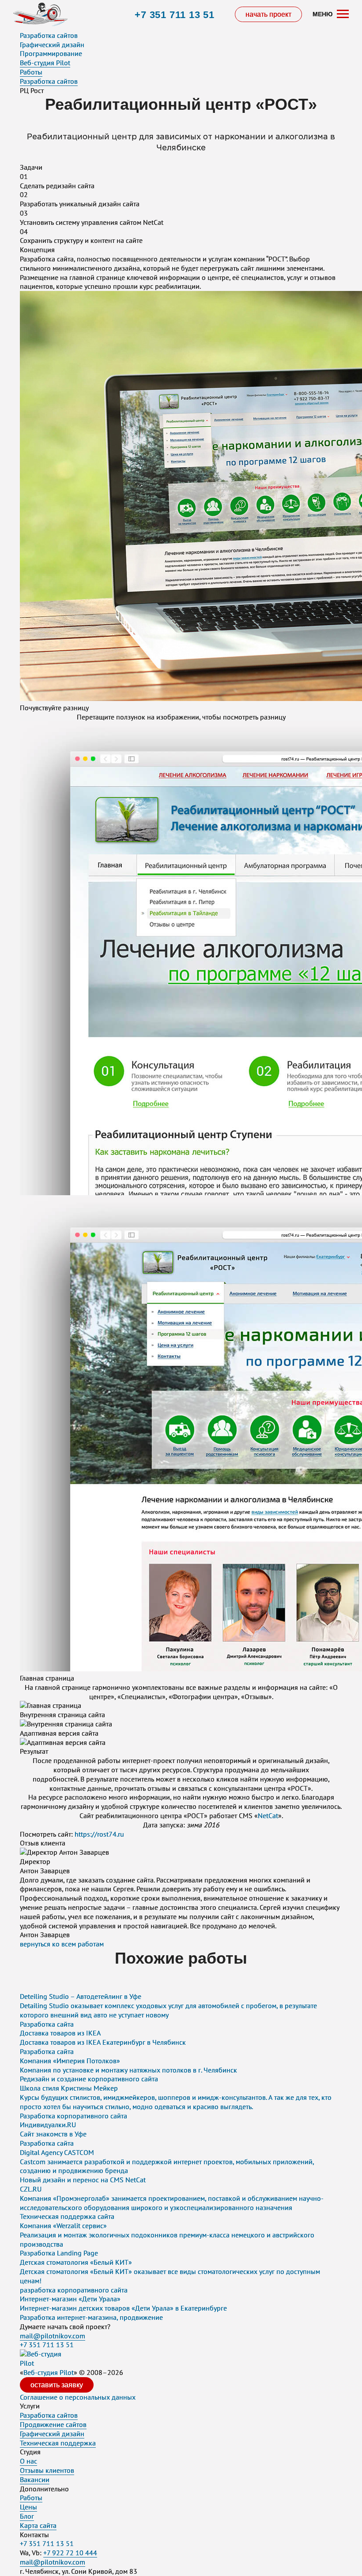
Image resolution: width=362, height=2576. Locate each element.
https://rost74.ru (99, 1834)
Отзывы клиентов (47, 2470)
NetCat (268, 1816)
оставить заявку (57, 2385)
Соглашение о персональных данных (78, 2397)
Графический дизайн (52, 45)
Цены (28, 2507)
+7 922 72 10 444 (70, 2553)
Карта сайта (38, 2525)
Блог (27, 2516)
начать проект (268, 14)
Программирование (51, 53)
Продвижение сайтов (53, 2424)
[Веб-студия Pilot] (40, 15)
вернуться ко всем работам (62, 1944)
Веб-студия (49, 2372)
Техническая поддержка (58, 2443)
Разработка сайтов (49, 35)
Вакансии (35, 2479)
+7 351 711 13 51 (175, 15)
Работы (31, 2498)
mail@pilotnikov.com (53, 2336)
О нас (28, 2461)
